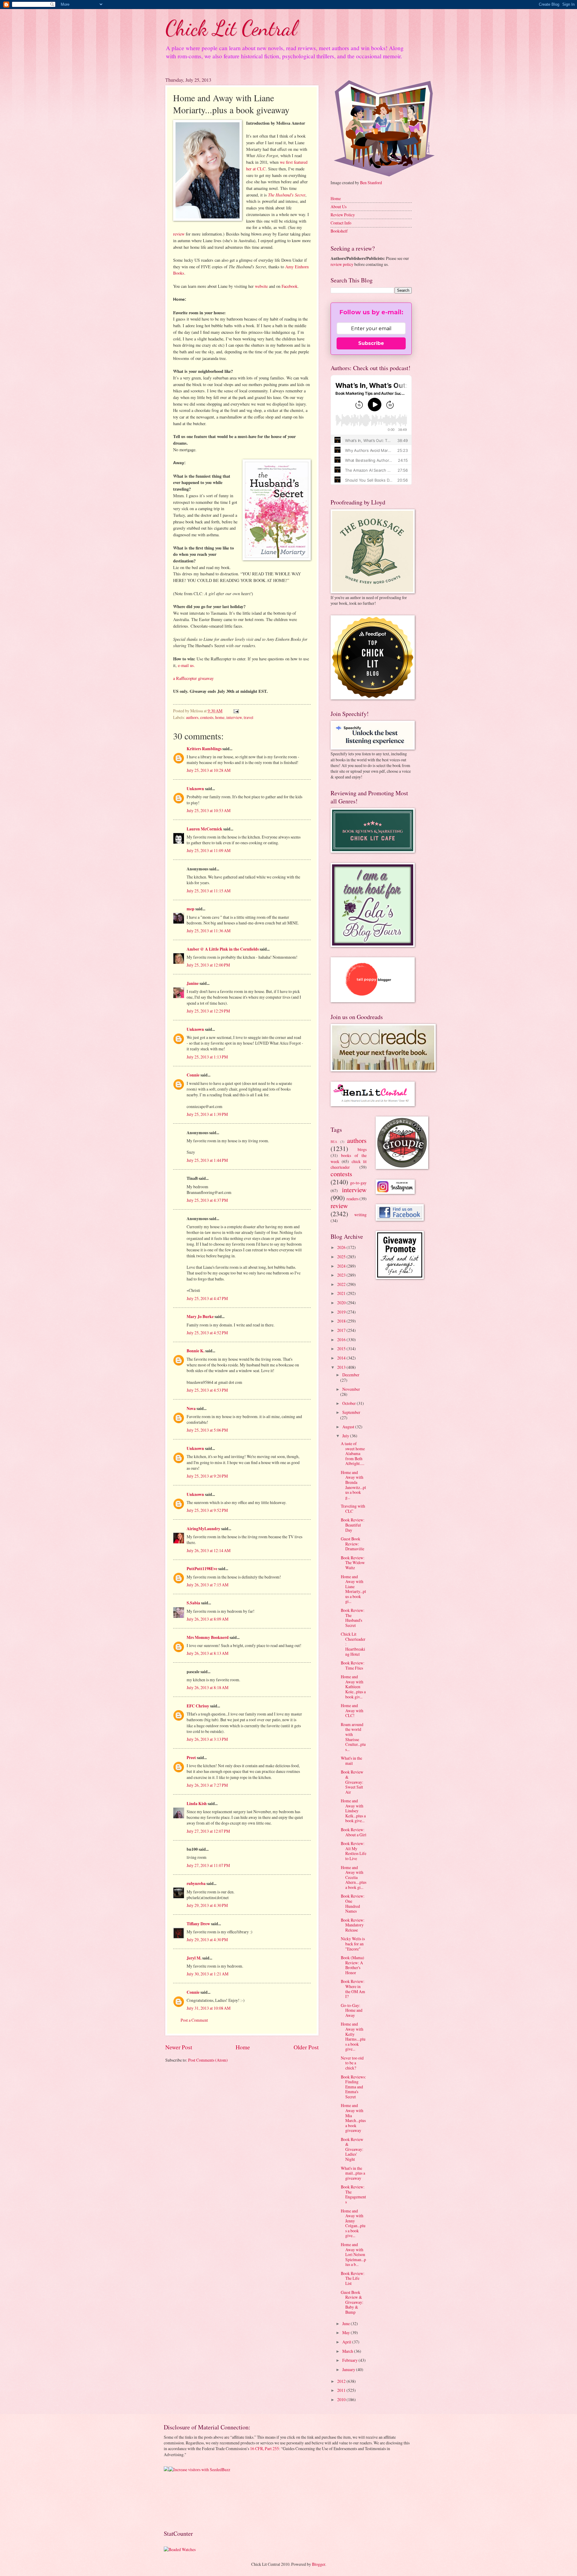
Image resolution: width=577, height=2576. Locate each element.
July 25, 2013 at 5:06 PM (207, 1430)
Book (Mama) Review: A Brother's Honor (353, 1965)
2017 (342, 1330)
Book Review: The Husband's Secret (353, 1618)
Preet (191, 1758)
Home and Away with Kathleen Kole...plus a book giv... (353, 1687)
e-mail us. (186, 665)
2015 (342, 1349)
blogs (362, 1149)
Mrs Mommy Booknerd (208, 1637)
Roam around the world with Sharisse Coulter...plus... (353, 1737)
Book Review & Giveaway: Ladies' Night (352, 2149)
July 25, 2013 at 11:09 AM (209, 850)
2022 (342, 1284)
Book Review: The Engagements (353, 2194)
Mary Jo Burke (200, 1317)
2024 (342, 1266)
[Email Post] (236, 711)
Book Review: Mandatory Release (353, 1925)
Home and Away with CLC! (352, 1710)
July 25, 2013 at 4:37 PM (207, 1200)
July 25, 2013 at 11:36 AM (209, 931)
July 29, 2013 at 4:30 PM (207, 1905)
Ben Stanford (371, 183)
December (351, 1375)
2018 (342, 1321)
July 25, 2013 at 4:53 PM (207, 1390)
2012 (342, 2381)
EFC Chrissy (198, 1706)
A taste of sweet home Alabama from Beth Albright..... (353, 1453)
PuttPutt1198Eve (202, 1569)
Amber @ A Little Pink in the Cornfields (223, 949)
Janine (193, 983)
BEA (334, 1142)
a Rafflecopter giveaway (193, 678)
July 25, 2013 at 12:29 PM (208, 1011)
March (348, 2351)
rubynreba (196, 1883)
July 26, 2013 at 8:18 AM (208, 1687)
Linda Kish (197, 1804)
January (349, 2369)
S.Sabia (193, 1603)
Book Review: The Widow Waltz (353, 1563)
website (261, 286)
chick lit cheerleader (349, 1164)
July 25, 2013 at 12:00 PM (208, 965)
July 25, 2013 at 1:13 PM (207, 1057)
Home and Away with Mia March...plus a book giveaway (353, 2118)
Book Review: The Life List (353, 2278)
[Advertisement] (183, 2500)
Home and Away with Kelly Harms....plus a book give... (353, 2036)
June (347, 2323)
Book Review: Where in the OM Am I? (353, 1989)
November (351, 1389)
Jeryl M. (194, 1958)
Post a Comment (194, 2020)
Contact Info (341, 223)
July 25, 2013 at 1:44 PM (207, 1160)
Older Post (306, 2047)
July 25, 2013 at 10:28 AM (209, 770)
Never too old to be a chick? (352, 2063)
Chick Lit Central (231, 28)
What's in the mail (351, 1761)
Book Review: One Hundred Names (353, 1903)
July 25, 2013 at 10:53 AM (209, 810)
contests (207, 717)
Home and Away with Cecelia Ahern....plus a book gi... (354, 1877)
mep (191, 909)
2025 (342, 1257)
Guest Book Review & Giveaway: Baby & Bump (352, 2302)
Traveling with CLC (353, 1509)
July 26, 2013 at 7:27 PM (207, 1785)
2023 (342, 1275)
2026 (342, 1247)
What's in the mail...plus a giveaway (353, 2173)
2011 (342, 2390)
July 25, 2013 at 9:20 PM (207, 1476)
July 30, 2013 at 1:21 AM (208, 1974)
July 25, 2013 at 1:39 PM (207, 1114)
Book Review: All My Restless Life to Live (354, 1851)
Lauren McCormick (205, 829)
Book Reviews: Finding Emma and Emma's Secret (353, 2087)
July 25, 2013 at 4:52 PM (207, 1333)
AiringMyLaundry (203, 1529)
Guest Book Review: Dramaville (353, 1544)
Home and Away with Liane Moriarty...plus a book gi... (353, 1589)
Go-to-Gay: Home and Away (352, 2010)
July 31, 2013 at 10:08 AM (209, 2008)
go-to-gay (358, 1183)
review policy (342, 264)
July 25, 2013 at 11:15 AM (209, 891)
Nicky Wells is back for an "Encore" (353, 1944)
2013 (342, 1367)
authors (192, 717)
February (350, 2360)
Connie (193, 1075)
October (350, 1403)
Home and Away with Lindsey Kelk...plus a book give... (353, 1811)
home (220, 717)
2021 (342, 1293)
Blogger (319, 2564)
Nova (191, 1408)
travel (249, 717)
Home (243, 2047)
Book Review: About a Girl (354, 1832)
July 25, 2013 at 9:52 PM (207, 1510)
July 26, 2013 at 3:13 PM (207, 1739)
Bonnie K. (195, 1351)
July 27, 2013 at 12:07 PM (208, 1831)
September (351, 1412)
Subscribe (371, 343)
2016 (342, 1340)
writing (360, 1215)
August (349, 1427)
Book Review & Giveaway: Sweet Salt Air (352, 1782)
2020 (342, 1303)
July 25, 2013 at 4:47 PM (207, 1298)
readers (353, 1199)
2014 (342, 1358)
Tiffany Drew (198, 1924)
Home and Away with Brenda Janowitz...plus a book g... (353, 1485)
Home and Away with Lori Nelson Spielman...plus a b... (353, 2254)
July (346, 1436)
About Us (339, 207)
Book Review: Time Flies (353, 1665)
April (347, 2342)
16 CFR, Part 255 (264, 2448)
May (347, 2332)
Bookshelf (339, 231)
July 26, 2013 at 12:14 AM (209, 1550)
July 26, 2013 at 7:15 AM (208, 1585)
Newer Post (179, 2047)
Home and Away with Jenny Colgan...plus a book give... (353, 2223)
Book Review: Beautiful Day (353, 1525)
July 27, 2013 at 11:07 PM (208, 1865)
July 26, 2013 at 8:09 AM (208, 1619)
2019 (342, 1312)
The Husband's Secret (287, 195)
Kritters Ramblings (204, 749)
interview (234, 717)
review (179, 234)
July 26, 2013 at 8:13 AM (208, 1653)
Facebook (290, 286)
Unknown (195, 789)
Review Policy (343, 215)
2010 (342, 2399)
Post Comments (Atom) (208, 2060)
